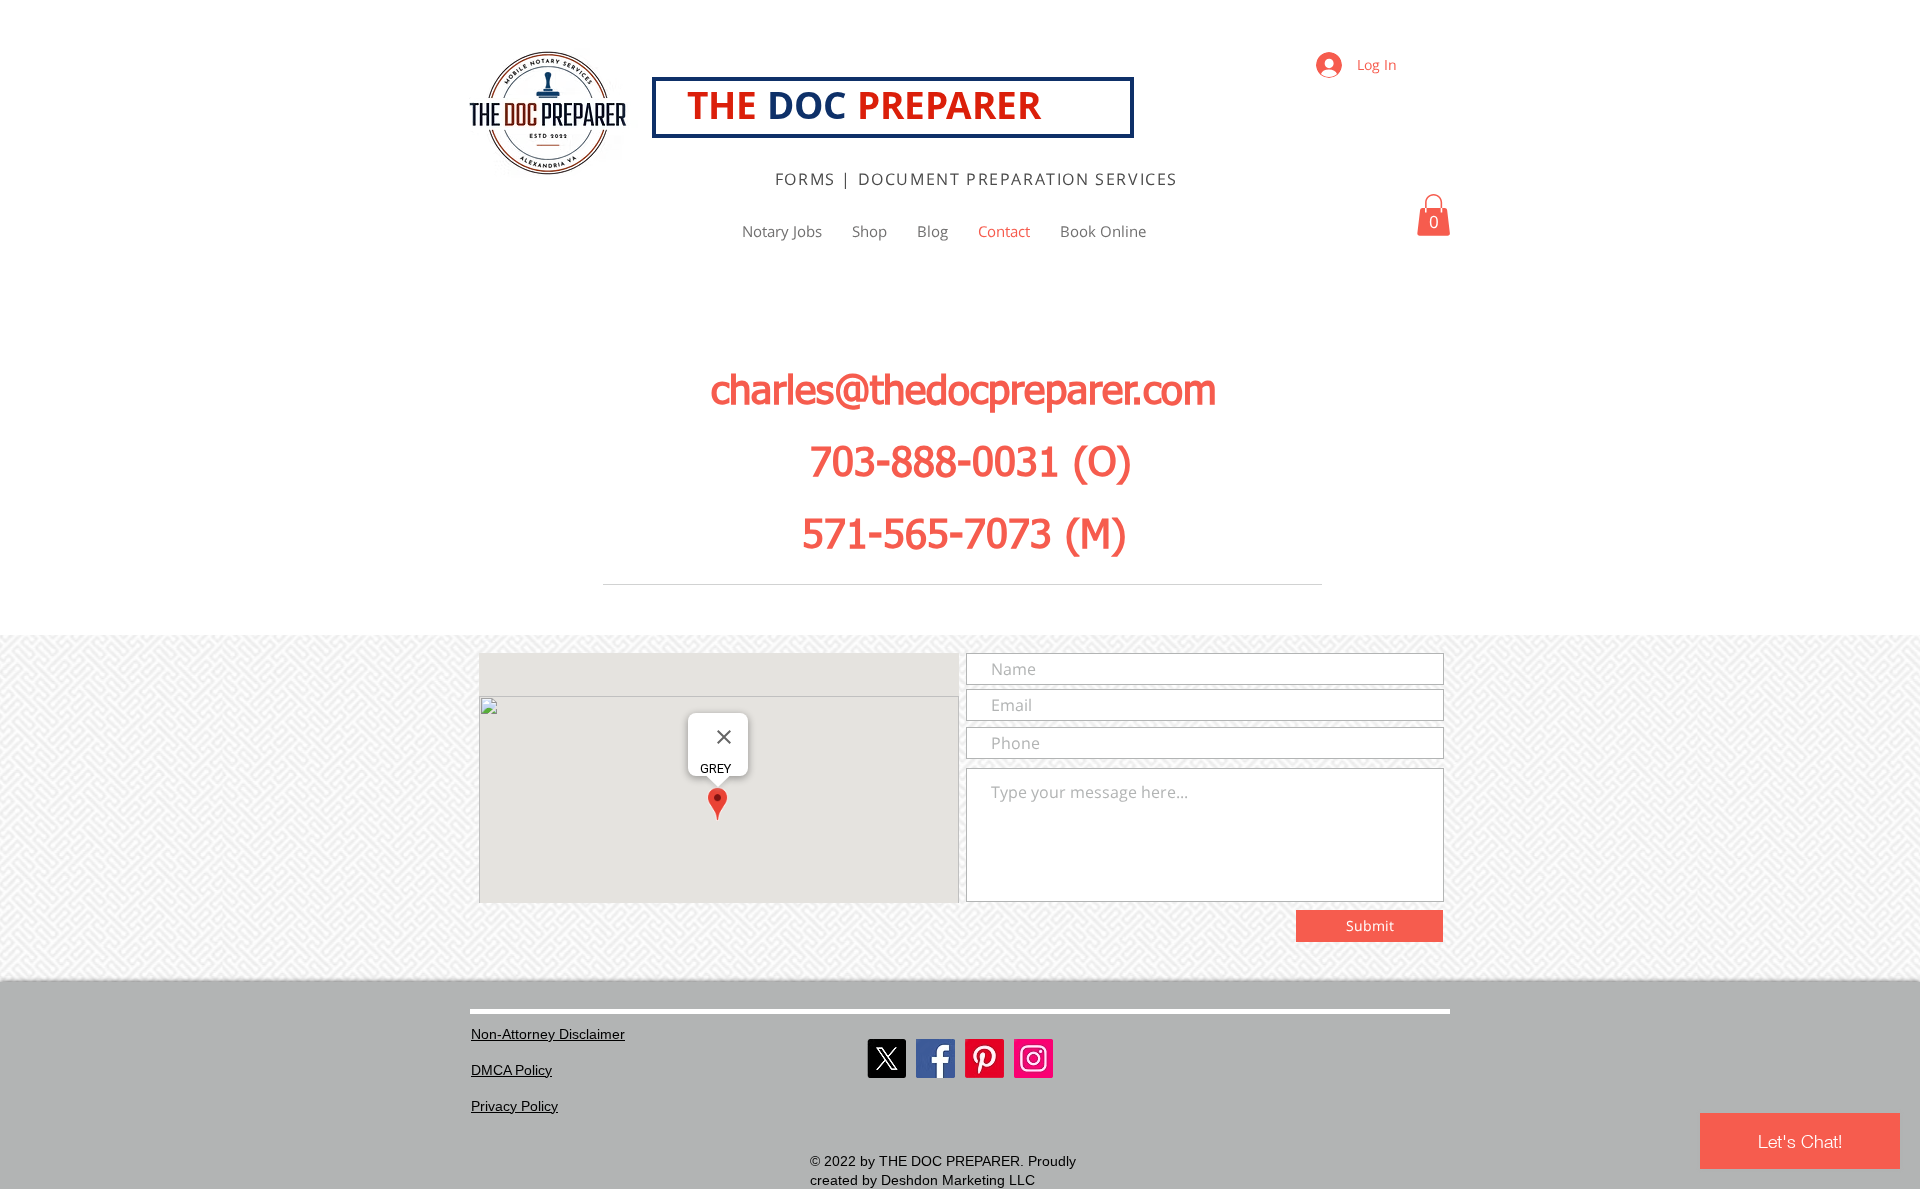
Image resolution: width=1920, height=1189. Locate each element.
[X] (886, 1058)
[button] (1433, 215)
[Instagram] (1033, 1058)
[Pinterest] (984, 1058)
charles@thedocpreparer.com (964, 393)
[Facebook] (935, 1058)
